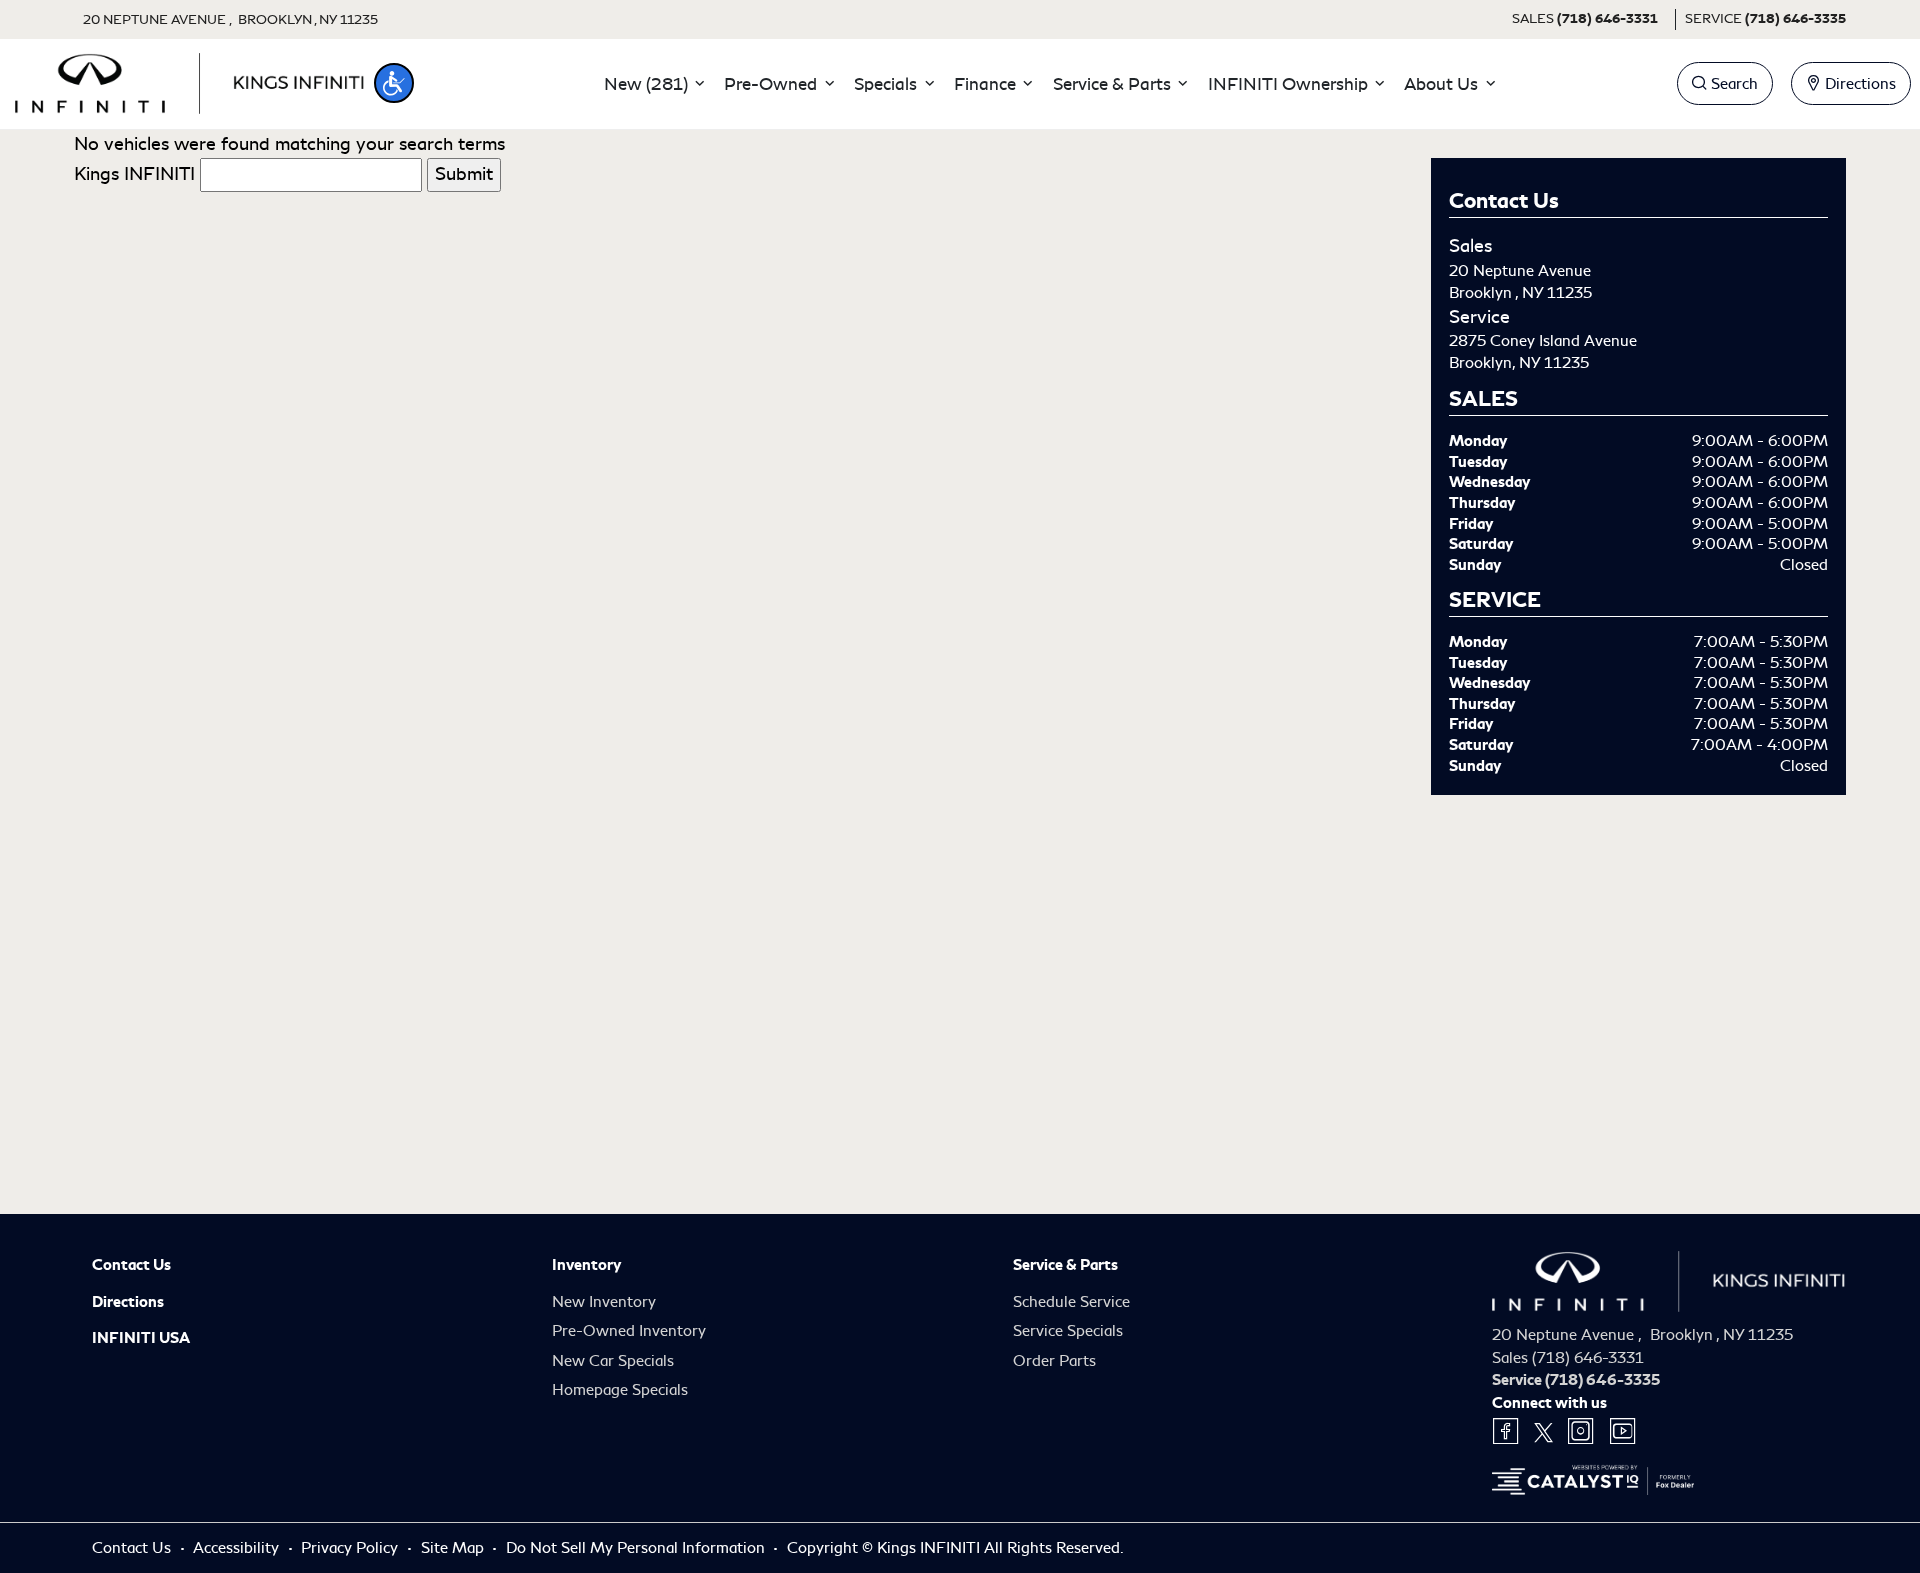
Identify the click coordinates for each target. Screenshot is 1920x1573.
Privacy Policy (351, 1548)
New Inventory (604, 1302)
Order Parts (1054, 1361)
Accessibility (238, 1548)
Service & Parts (1065, 1265)
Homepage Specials (620, 1390)
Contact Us (131, 1265)
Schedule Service (1071, 1302)
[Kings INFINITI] (190, 80)
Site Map (454, 1548)
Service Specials (1068, 1331)
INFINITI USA (141, 1338)
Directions (128, 1302)
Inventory (586, 1265)
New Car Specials (613, 1361)
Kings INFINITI (134, 174)
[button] (394, 83)
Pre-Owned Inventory (629, 1331)
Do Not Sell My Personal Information (637, 1548)
